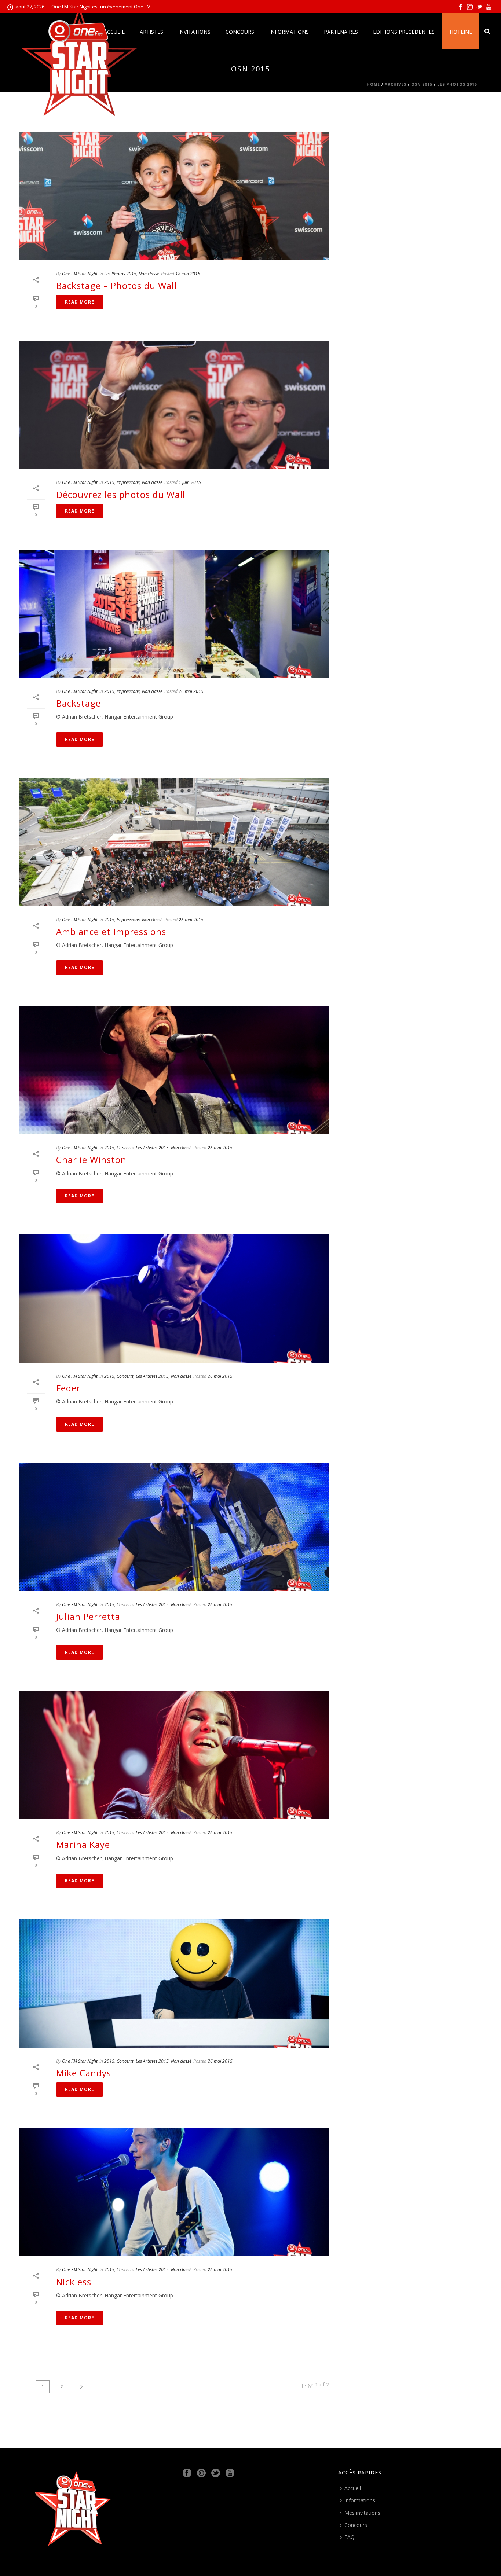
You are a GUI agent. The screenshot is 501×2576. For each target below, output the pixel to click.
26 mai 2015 (191, 691)
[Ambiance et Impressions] (174, 842)
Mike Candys (84, 2073)
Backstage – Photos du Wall (116, 285)
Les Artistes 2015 (152, 1148)
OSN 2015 (422, 84)
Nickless (74, 2282)
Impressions (128, 482)
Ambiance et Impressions (111, 931)
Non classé (149, 274)
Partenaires (341, 32)
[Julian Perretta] (174, 1527)
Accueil (353, 2488)
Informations (289, 32)
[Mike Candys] (174, 1984)
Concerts (125, 1148)
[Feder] (174, 1299)
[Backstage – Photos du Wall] (174, 196)
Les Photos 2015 (457, 84)
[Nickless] (174, 2192)
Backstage (78, 703)
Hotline (461, 32)
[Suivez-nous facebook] (187, 2473)
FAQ (350, 2537)
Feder (68, 1388)
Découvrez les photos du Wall (121, 494)
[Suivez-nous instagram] (201, 2473)
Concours (240, 32)
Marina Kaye (83, 1844)
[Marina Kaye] (174, 1755)
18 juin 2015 (188, 274)
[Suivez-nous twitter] (216, 2473)
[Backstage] (174, 614)
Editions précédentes (404, 32)
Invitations (194, 32)
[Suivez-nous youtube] (230, 2473)
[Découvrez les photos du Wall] (174, 405)
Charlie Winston (91, 1159)
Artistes (151, 32)
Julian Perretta (88, 1616)
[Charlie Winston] (174, 1070)
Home (373, 84)
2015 (109, 482)
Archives (396, 84)
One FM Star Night (80, 274)
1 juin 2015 (190, 482)
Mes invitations (362, 2513)
